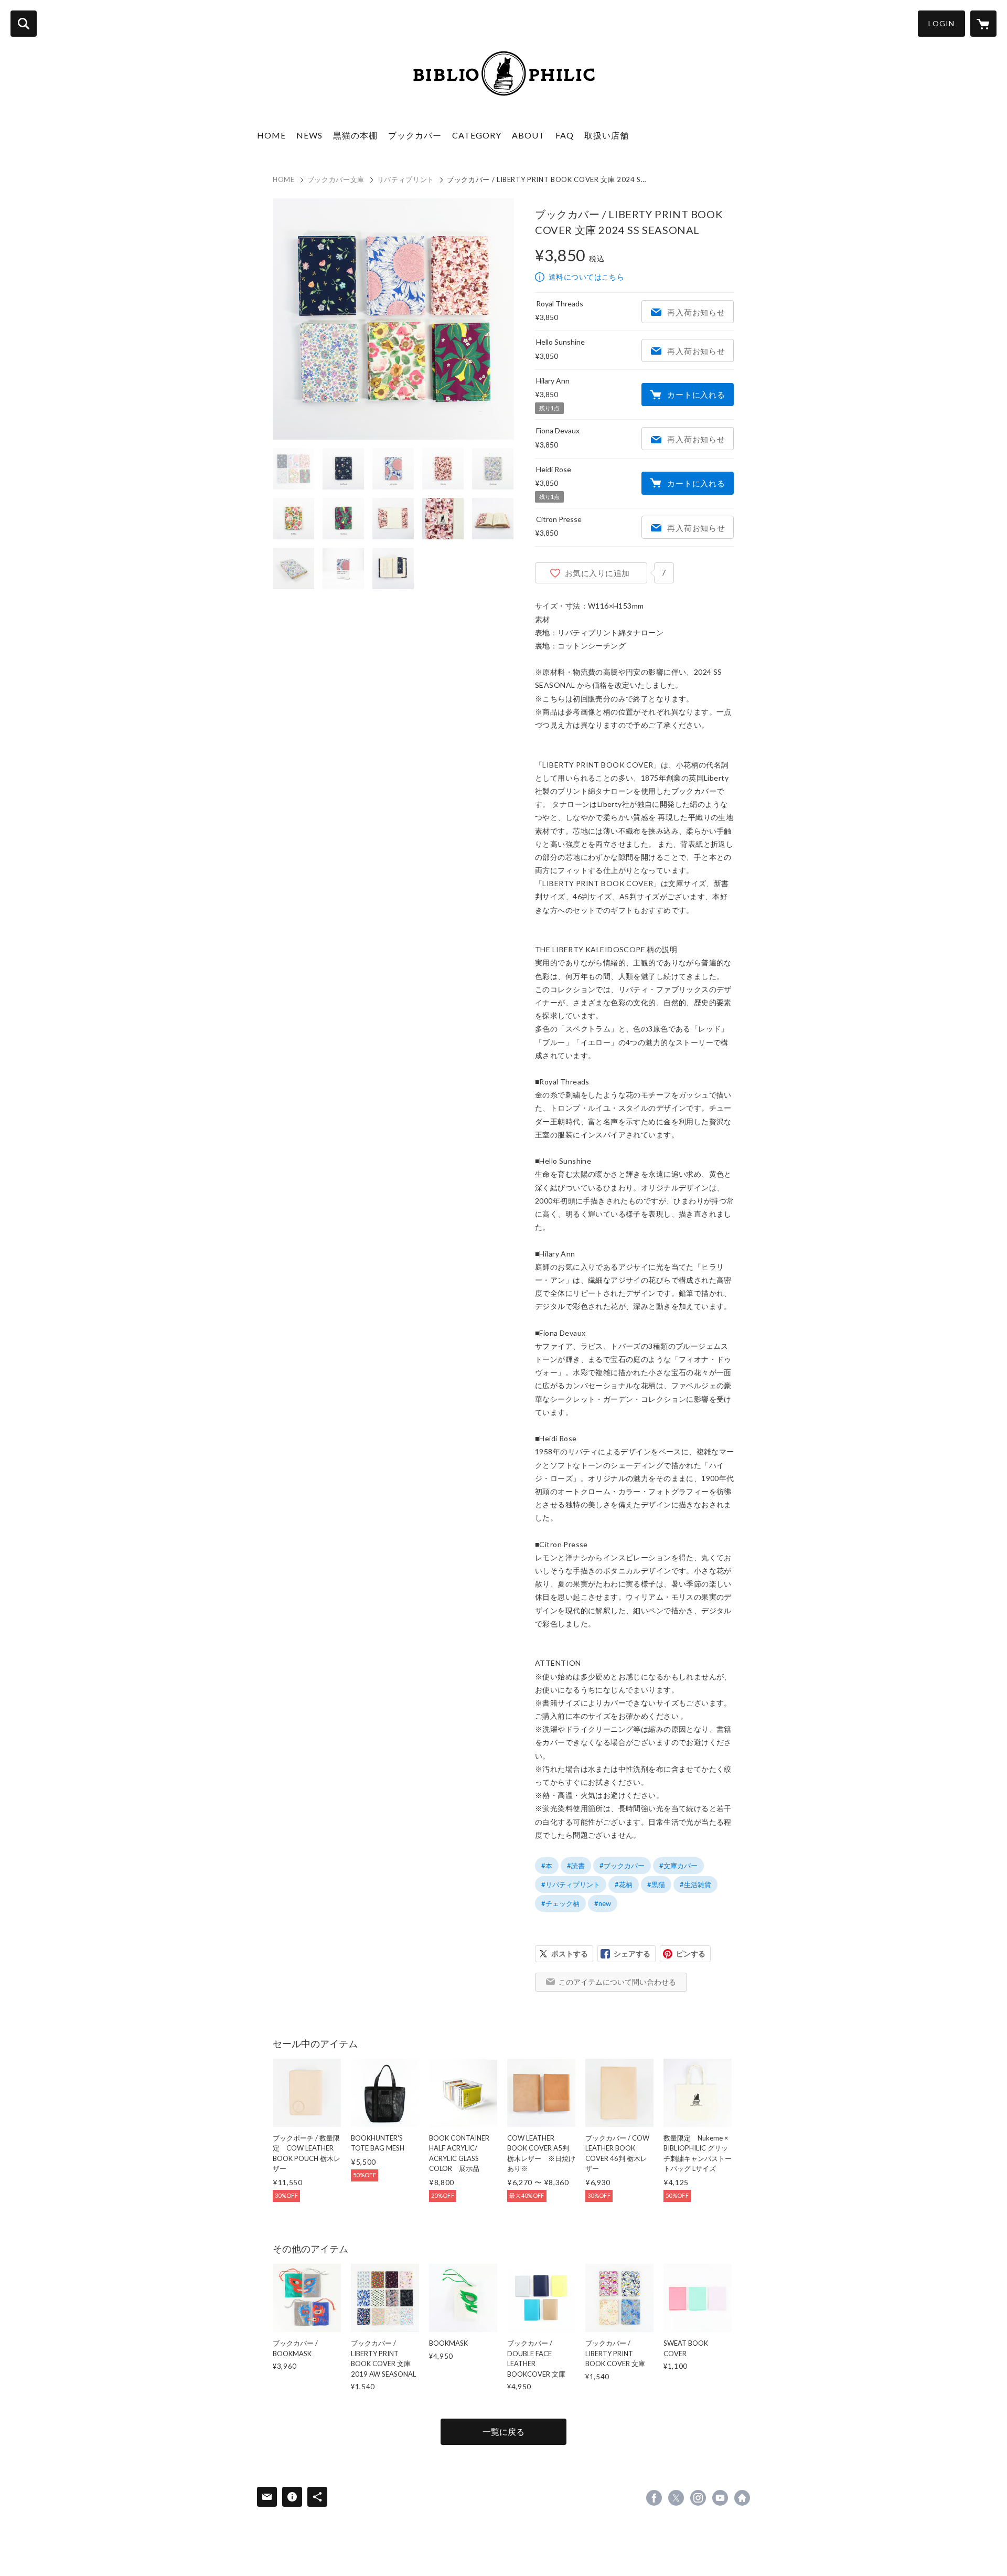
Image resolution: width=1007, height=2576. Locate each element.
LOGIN (941, 23)
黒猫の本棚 (355, 135)
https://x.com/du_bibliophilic (676, 2498)
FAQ (565, 135)
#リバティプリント (571, 1885)
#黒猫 (656, 1885)
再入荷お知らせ (696, 312)
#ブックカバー (622, 1866)
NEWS (309, 135)
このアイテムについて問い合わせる (617, 1982)
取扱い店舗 (607, 135)
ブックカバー (415, 135)
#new (603, 1903)
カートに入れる (696, 395)
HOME (271, 135)
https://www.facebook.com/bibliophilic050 (654, 2498)
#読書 (576, 1866)
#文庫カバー (678, 1866)
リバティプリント (406, 179)
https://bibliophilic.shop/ (742, 2498)
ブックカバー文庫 (336, 179)
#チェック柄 (560, 1903)
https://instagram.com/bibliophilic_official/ (698, 2498)
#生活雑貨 (695, 1885)
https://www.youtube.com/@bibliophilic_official (720, 2498)
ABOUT (528, 135)
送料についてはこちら (586, 277)
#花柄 (624, 1885)
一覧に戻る (504, 2431)
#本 (547, 1866)
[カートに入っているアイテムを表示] (983, 24)
